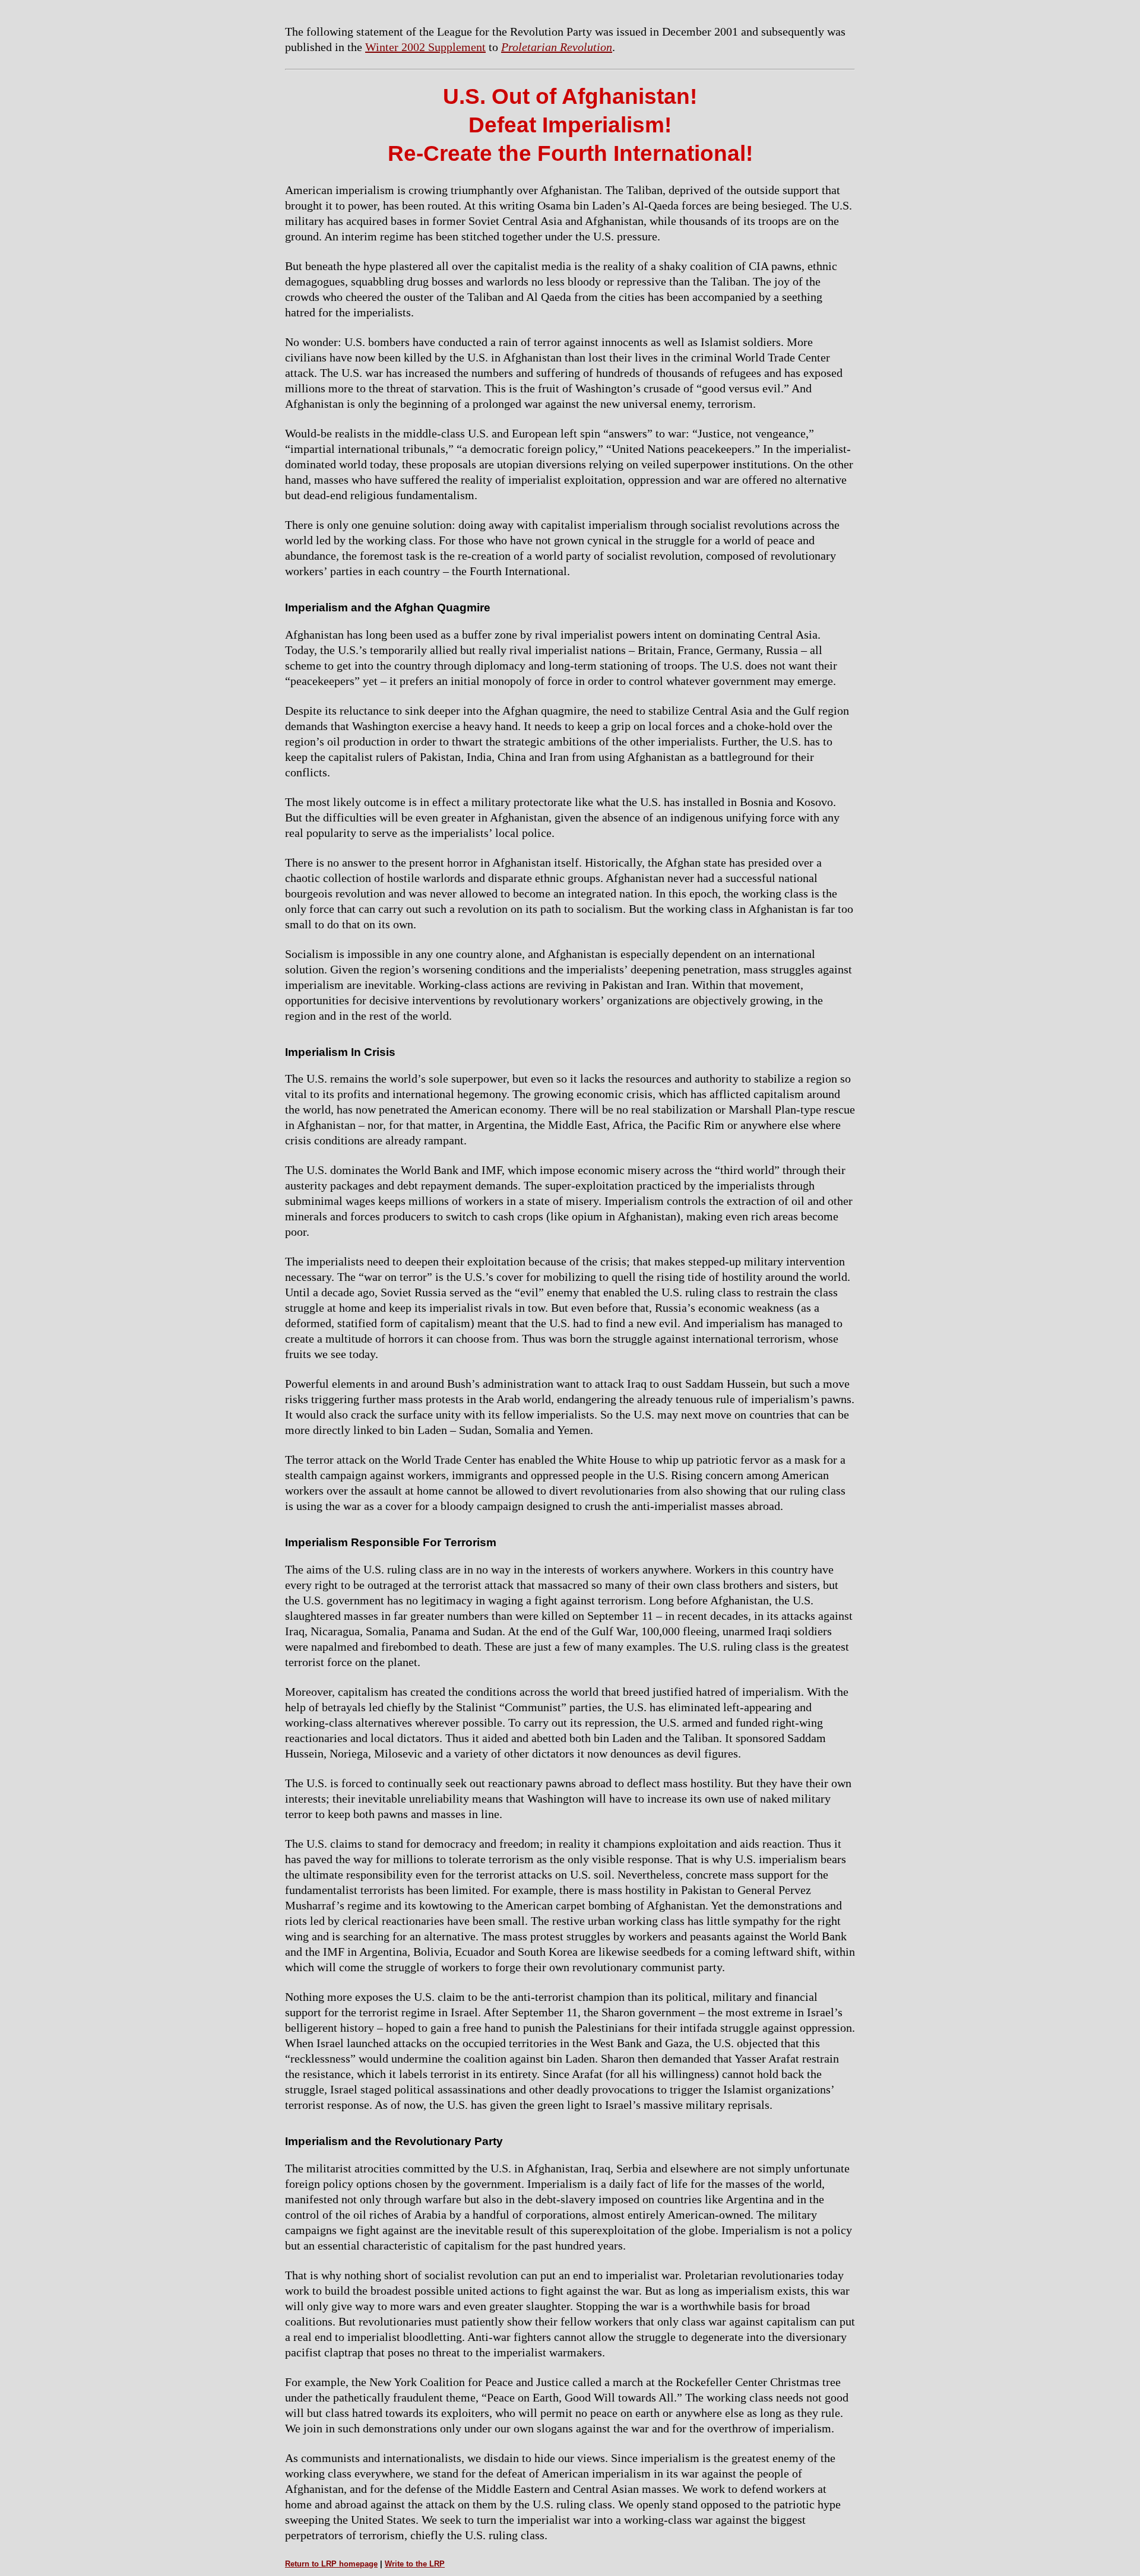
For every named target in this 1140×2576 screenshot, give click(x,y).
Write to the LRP (415, 2564)
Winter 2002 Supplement (425, 47)
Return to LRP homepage (331, 2564)
